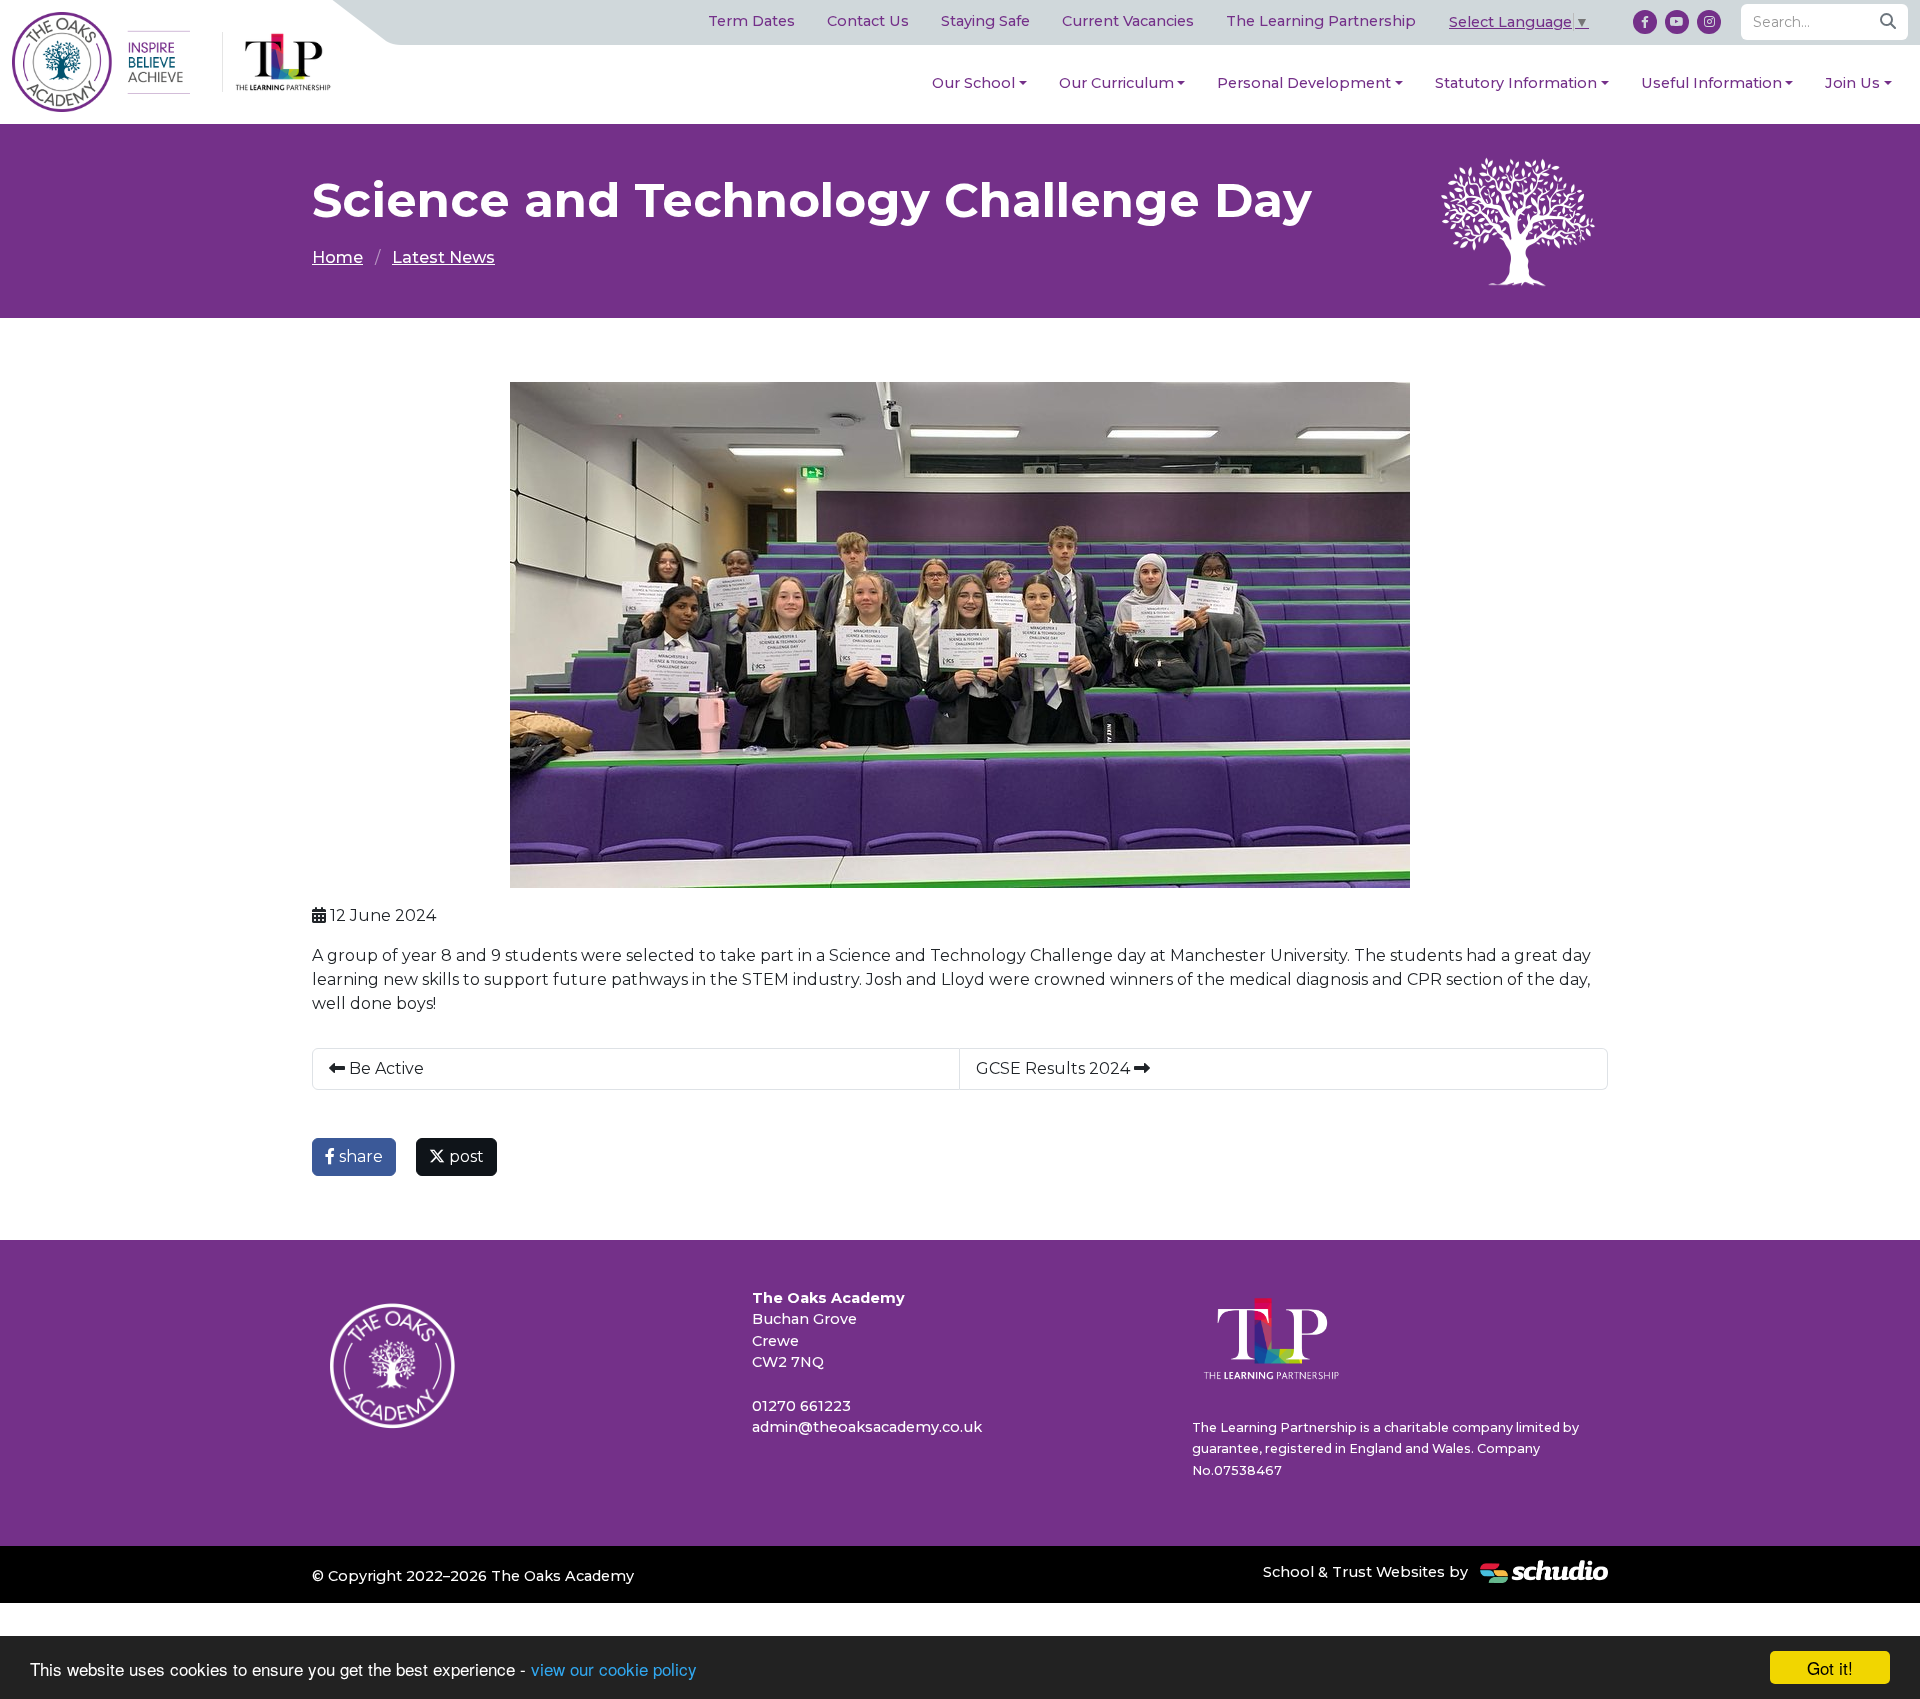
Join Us (1852, 83)
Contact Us (868, 21)
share (359, 1156)
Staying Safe (985, 21)
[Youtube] (1677, 22)
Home (337, 257)
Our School (973, 83)
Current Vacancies (1128, 21)
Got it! (1830, 1667)
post (464, 1156)
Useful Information (1711, 83)
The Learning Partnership (1321, 21)
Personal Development (1304, 83)
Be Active (384, 1068)
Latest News (443, 257)
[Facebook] (1645, 22)
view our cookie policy (614, 1668)
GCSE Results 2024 (1055, 1068)
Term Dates (751, 21)
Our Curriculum (1116, 83)
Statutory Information (1516, 83)
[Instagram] (1709, 22)
